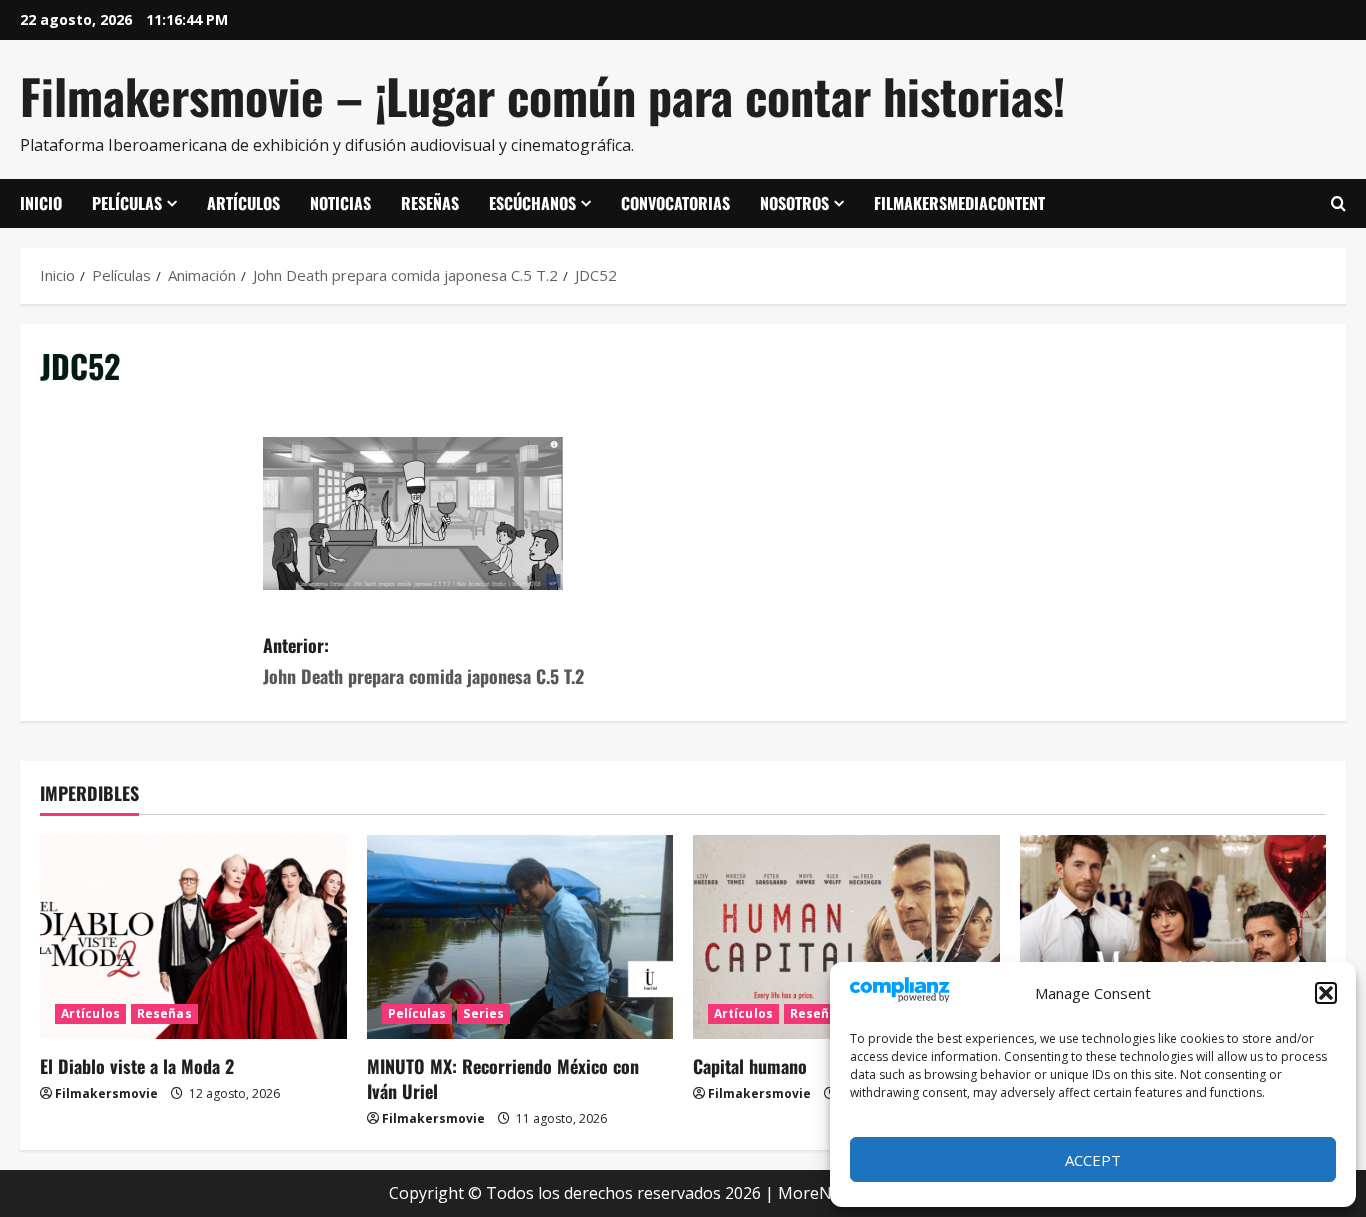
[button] (1326, 993)
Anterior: (423, 660)
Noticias (340, 203)
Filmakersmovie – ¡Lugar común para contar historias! (542, 95)
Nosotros (794, 203)
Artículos (243, 203)
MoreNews (819, 1193)
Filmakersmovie (106, 1093)
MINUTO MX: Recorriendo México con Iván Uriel (503, 1078)
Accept (1093, 1160)
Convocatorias (675, 203)
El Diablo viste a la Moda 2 (137, 1066)
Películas (127, 203)
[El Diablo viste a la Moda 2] (193, 937)
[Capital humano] (846, 937)
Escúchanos (532, 203)
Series (483, 1013)
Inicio (41, 203)
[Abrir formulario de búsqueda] (1338, 204)
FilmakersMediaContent (959, 203)
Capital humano (750, 1066)
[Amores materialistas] (1173, 937)
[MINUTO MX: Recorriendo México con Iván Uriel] (520, 937)
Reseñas (430, 203)
